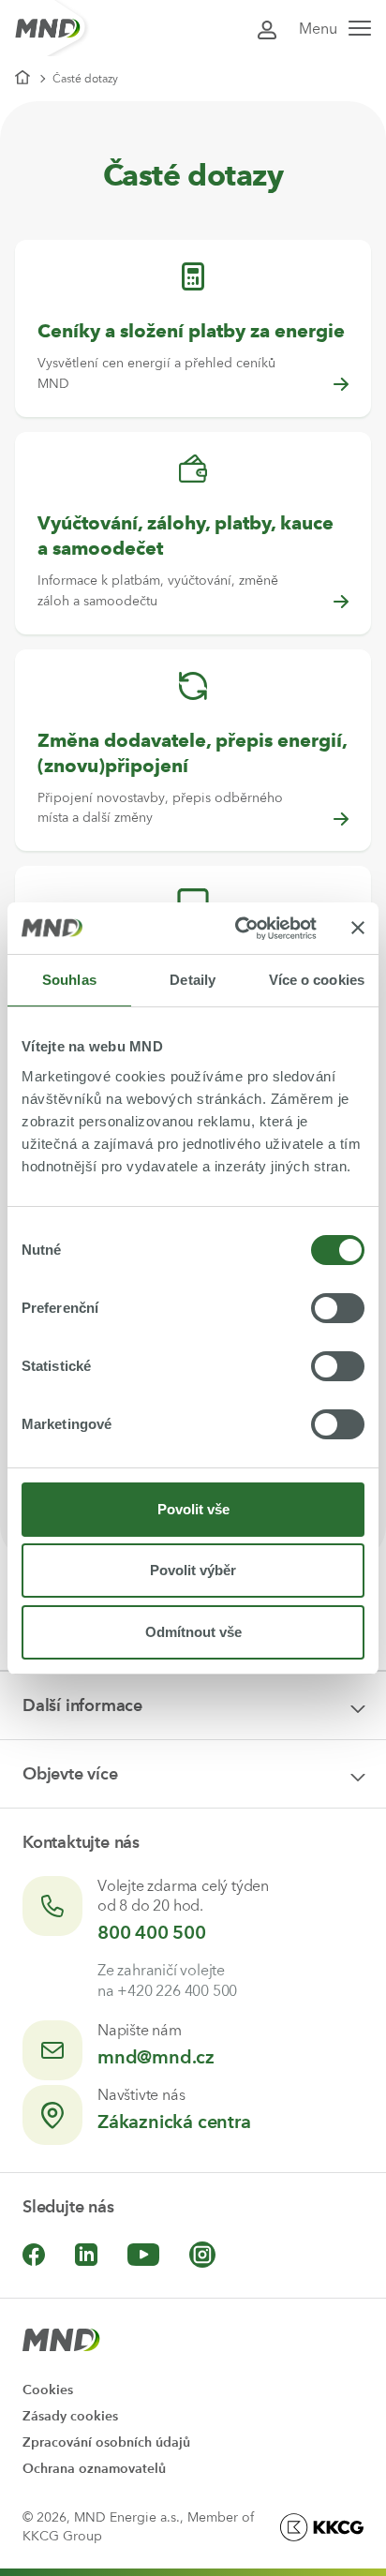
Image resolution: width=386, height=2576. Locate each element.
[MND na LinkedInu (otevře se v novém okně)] (86, 2255)
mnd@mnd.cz (156, 2057)
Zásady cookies (70, 2416)
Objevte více (70, 1774)
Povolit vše (193, 1509)
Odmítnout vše (193, 1632)
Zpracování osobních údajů (106, 2442)
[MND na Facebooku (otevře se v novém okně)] (34, 2255)
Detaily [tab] (193, 980)
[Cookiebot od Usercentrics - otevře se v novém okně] (239, 929)
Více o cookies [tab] (317, 980)
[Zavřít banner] (358, 928)
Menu (318, 29)
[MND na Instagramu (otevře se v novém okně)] (202, 2255)
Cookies (48, 2390)
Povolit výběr (193, 1570)
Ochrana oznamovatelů (94, 2469)
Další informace (82, 1705)
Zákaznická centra (174, 2122)
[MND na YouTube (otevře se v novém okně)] (143, 2255)
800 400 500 (152, 1932)
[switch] (338, 1308)
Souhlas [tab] (69, 980)
